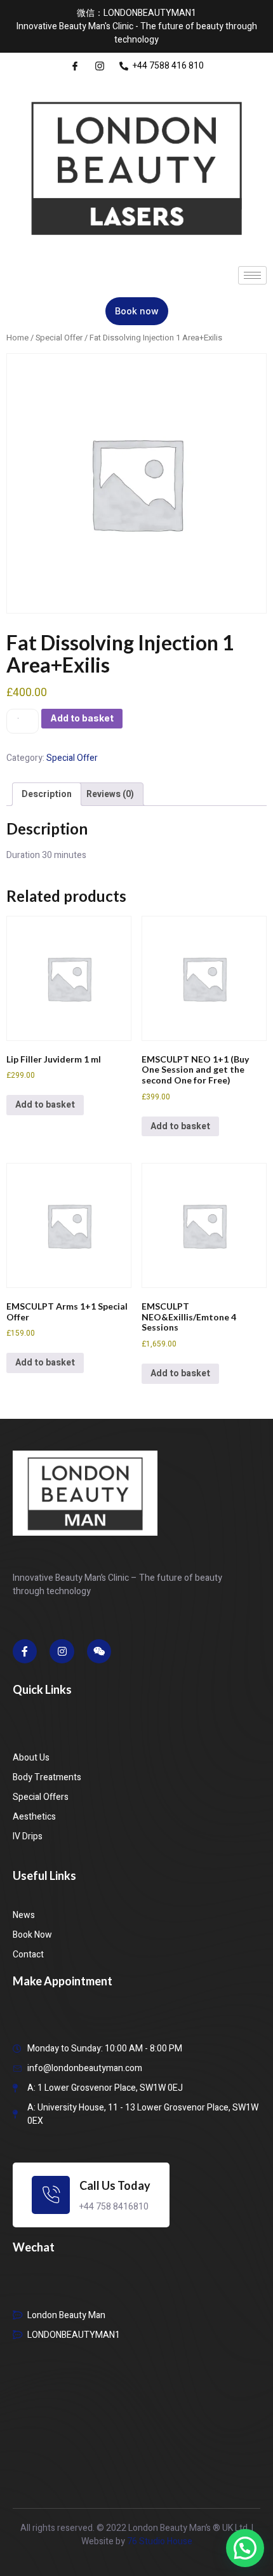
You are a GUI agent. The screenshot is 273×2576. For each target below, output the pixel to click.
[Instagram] (62, 1651)
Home (17, 338)
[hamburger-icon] (252, 275)
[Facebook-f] (25, 1651)
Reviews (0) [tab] (110, 794)
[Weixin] (99, 1651)
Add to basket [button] (45, 1105)
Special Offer (59, 338)
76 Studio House (160, 2541)
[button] (245, 2548)
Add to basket (82, 718)
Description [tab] (47, 794)
